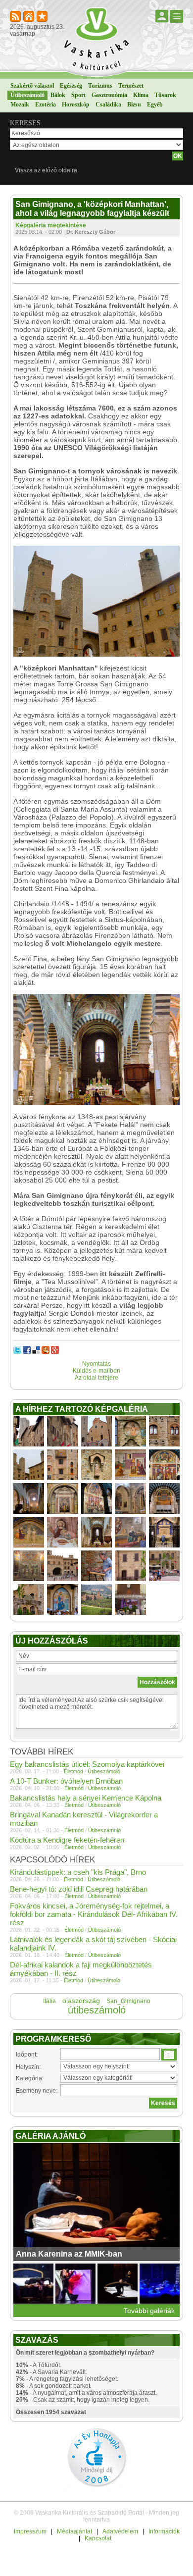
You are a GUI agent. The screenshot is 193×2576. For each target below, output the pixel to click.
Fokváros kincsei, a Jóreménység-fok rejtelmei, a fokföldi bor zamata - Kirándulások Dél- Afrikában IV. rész (94, 1914)
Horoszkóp (76, 104)
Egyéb (155, 104)
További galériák (149, 2311)
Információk (164, 2531)
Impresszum (30, 2531)
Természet (131, 86)
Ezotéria (46, 104)
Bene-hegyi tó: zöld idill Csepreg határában (79, 1889)
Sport (78, 95)
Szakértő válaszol (32, 86)
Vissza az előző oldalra (46, 170)
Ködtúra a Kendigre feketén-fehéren (67, 1840)
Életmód (73, 1771)
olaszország (81, 2001)
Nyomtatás (96, 1364)
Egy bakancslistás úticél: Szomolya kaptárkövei (87, 1764)
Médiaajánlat (74, 2531)
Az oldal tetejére (96, 1378)
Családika (108, 104)
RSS (16, 17)
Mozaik (20, 104)
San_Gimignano (128, 2001)
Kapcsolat (98, 2538)
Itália (49, 2001)
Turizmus (100, 86)
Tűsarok (165, 95)
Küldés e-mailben (96, 1371)
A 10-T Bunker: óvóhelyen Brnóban (66, 1781)
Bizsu (134, 104)
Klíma (141, 95)
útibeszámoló (97, 2010)
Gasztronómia (109, 95)
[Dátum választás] (169, 2055)
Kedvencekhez (43, 17)
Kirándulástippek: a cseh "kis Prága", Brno (78, 1872)
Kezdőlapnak (29, 17)
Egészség (71, 86)
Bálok (58, 95)
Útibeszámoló (27, 95)
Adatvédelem (120, 2531)
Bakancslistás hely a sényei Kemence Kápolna (86, 1798)
